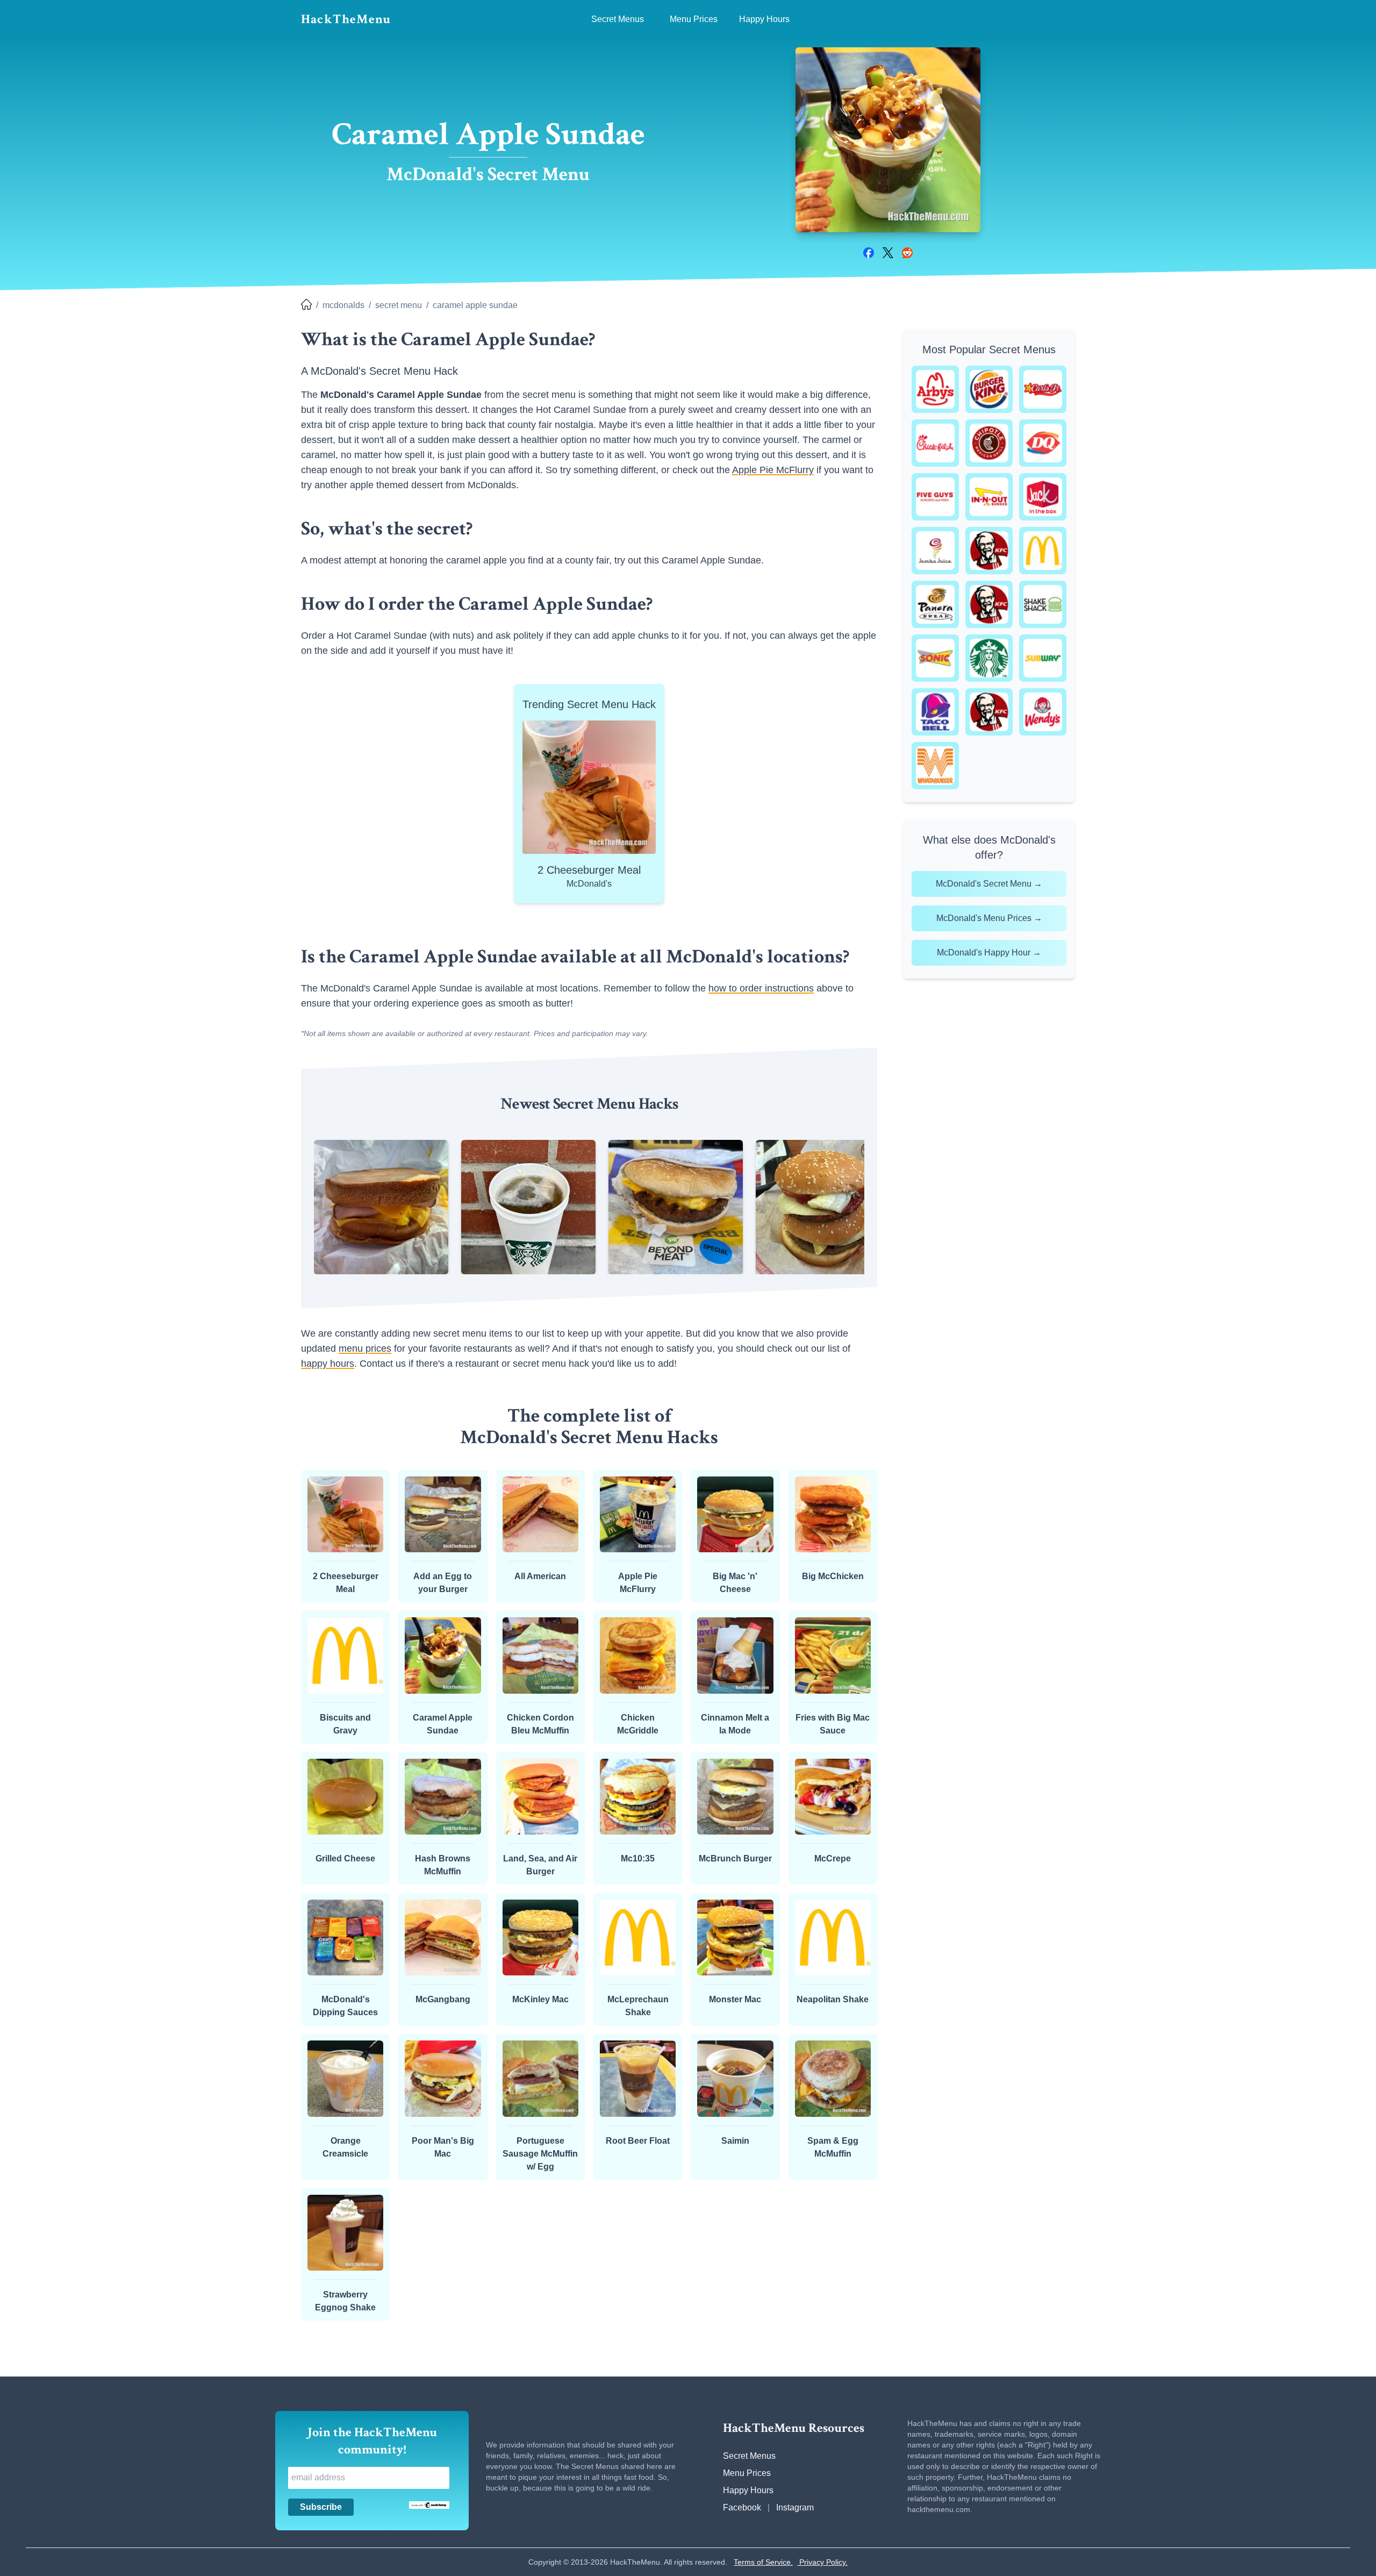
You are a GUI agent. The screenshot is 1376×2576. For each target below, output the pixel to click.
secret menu (399, 305)
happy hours (328, 1364)
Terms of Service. (763, 2562)
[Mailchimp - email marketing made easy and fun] (429, 2505)
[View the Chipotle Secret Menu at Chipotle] (989, 443)
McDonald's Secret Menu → (989, 884)
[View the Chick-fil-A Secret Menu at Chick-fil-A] (935, 443)
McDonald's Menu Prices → (989, 918)
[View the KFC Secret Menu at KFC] (989, 551)
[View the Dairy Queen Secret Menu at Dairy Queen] (1043, 443)
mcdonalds (343, 305)
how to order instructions (761, 988)
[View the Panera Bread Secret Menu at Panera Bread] (935, 604)
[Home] (306, 305)
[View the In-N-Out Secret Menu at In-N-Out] (989, 497)
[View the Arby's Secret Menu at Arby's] (935, 389)
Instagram (795, 2507)
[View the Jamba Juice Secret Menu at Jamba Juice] (935, 551)
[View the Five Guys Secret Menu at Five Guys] (935, 497)
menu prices (365, 1348)
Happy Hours (748, 2490)
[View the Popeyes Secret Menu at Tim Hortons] (989, 712)
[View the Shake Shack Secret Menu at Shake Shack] (1043, 604)
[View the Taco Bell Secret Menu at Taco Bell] (935, 712)
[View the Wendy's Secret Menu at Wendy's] (1043, 712)
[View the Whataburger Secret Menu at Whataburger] (935, 766)
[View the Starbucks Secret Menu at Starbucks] (989, 658)
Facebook (742, 2507)
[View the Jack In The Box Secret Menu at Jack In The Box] (1043, 497)
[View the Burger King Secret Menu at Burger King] (989, 389)
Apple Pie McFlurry (773, 470)
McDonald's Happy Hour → (989, 952)
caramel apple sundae (475, 305)
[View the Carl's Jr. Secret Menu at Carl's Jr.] (1043, 389)
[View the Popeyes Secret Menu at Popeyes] (989, 604)
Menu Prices (747, 2473)
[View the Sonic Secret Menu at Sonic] (935, 658)
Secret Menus (749, 2456)
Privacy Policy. (822, 2562)
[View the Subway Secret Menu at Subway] (1043, 658)
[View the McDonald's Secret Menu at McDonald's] (1043, 551)
